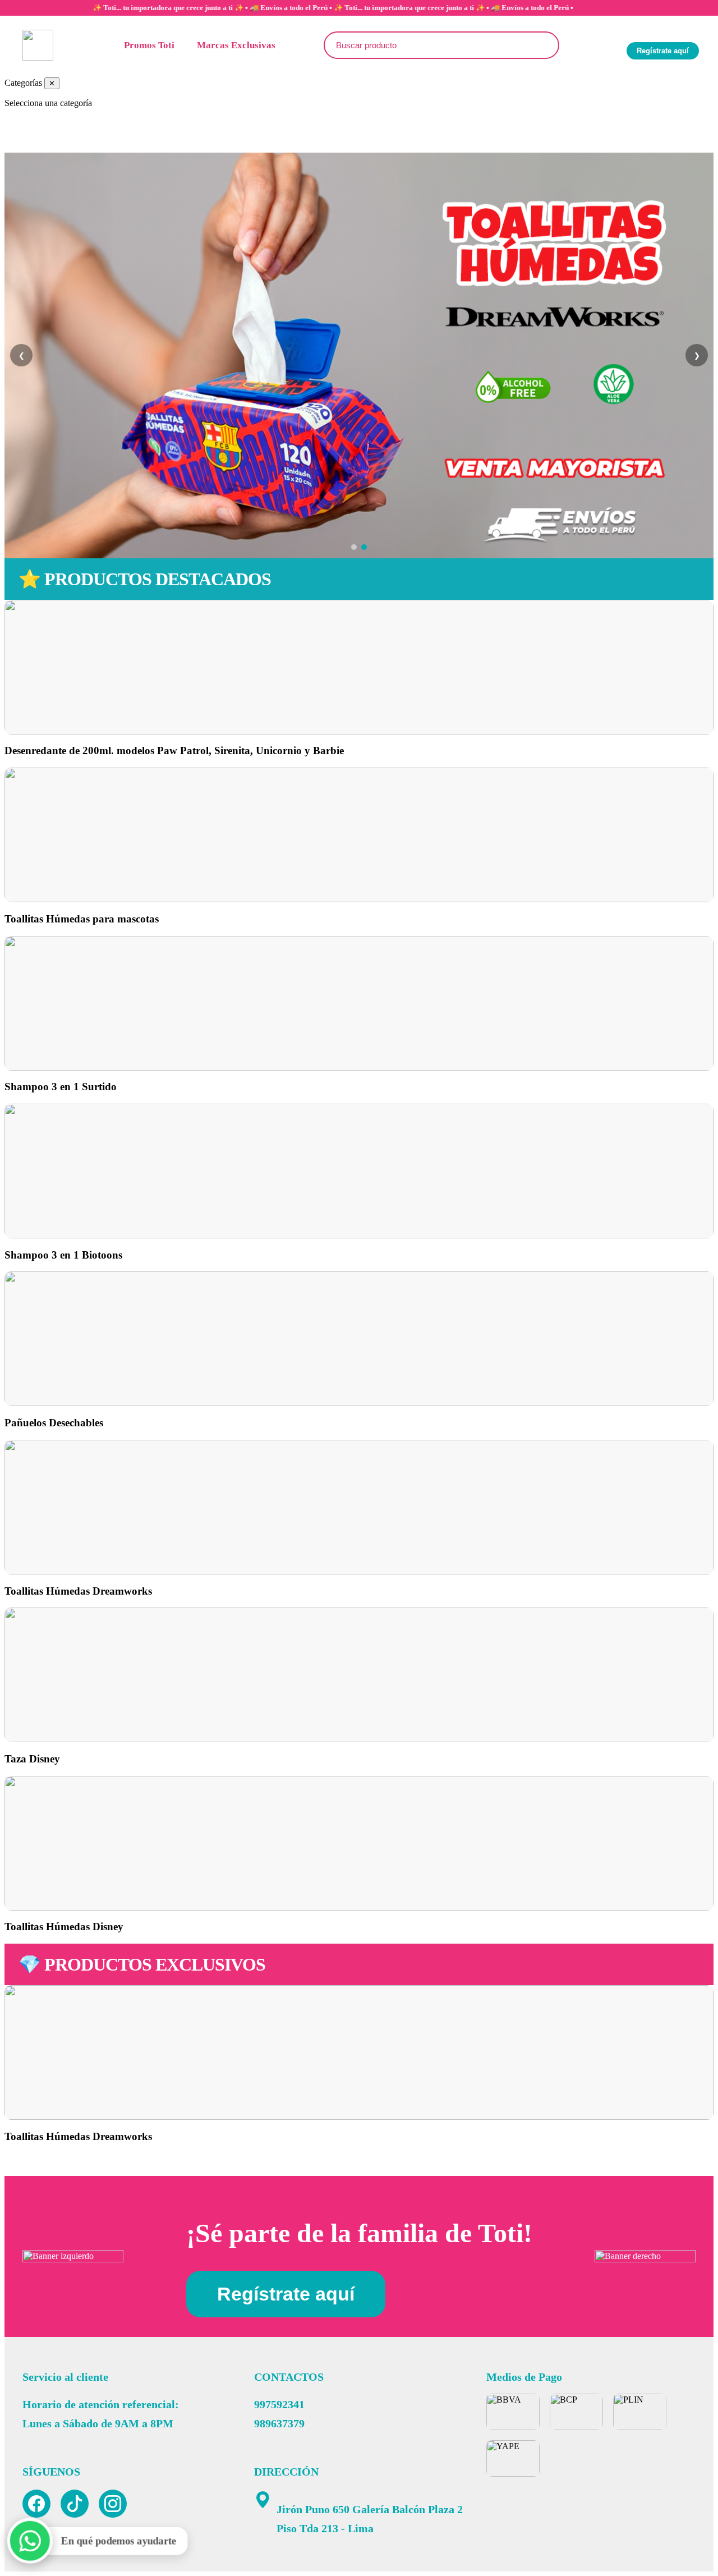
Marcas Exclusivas (236, 45)
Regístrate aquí (663, 51)
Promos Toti (149, 45)
